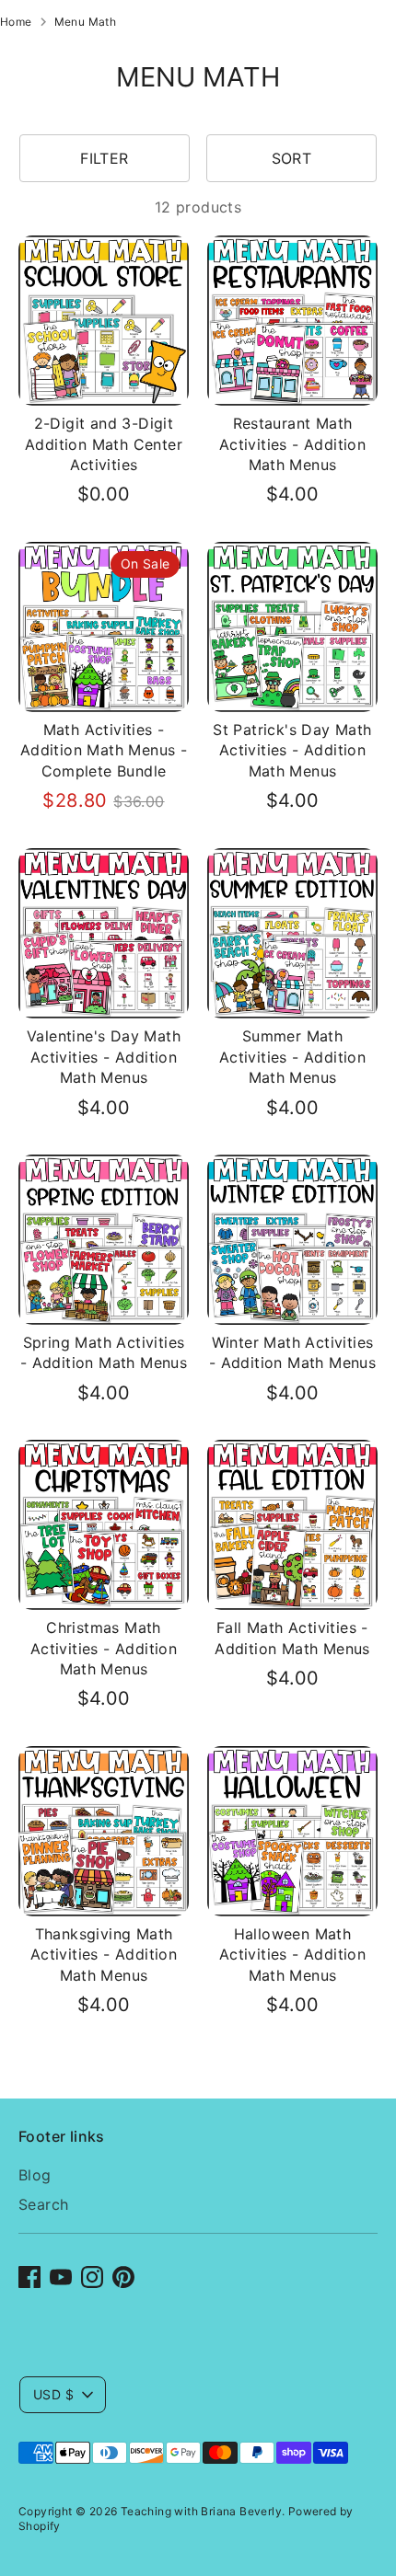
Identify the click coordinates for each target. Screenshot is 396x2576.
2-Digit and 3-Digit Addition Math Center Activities (104, 444)
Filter (104, 158)
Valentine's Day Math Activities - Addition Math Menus (104, 1057)
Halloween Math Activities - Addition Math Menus (292, 1955)
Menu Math (86, 22)
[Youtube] (61, 2277)
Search (43, 2204)
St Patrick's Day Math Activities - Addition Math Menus (292, 750)
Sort (292, 158)
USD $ (53, 2394)
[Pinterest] (123, 2277)
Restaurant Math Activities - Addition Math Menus (292, 444)
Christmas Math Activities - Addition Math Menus (104, 1648)
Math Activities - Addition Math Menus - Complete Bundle (104, 750)
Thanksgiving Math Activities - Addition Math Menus (104, 1955)
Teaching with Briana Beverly (201, 2511)
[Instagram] (92, 2277)
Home (16, 22)
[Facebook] (29, 2277)
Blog (35, 2175)
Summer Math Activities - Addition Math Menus (292, 1057)
